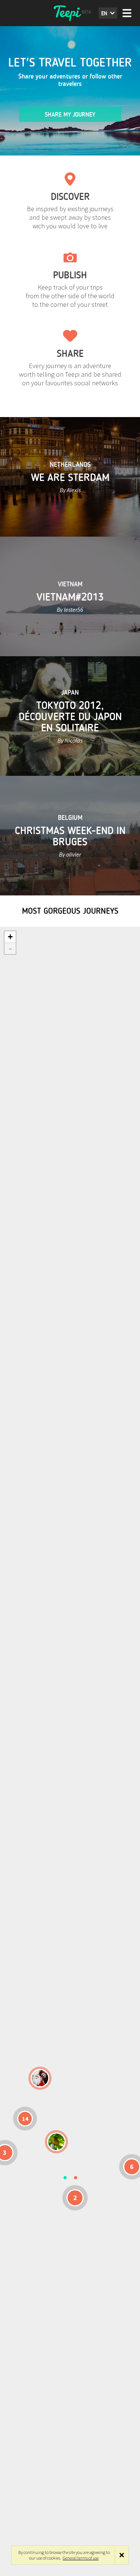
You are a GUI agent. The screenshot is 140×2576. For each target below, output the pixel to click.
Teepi (70, 13)
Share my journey (70, 115)
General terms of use (81, 2558)
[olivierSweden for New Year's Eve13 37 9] (40, 2078)
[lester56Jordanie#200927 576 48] (56, 2142)
